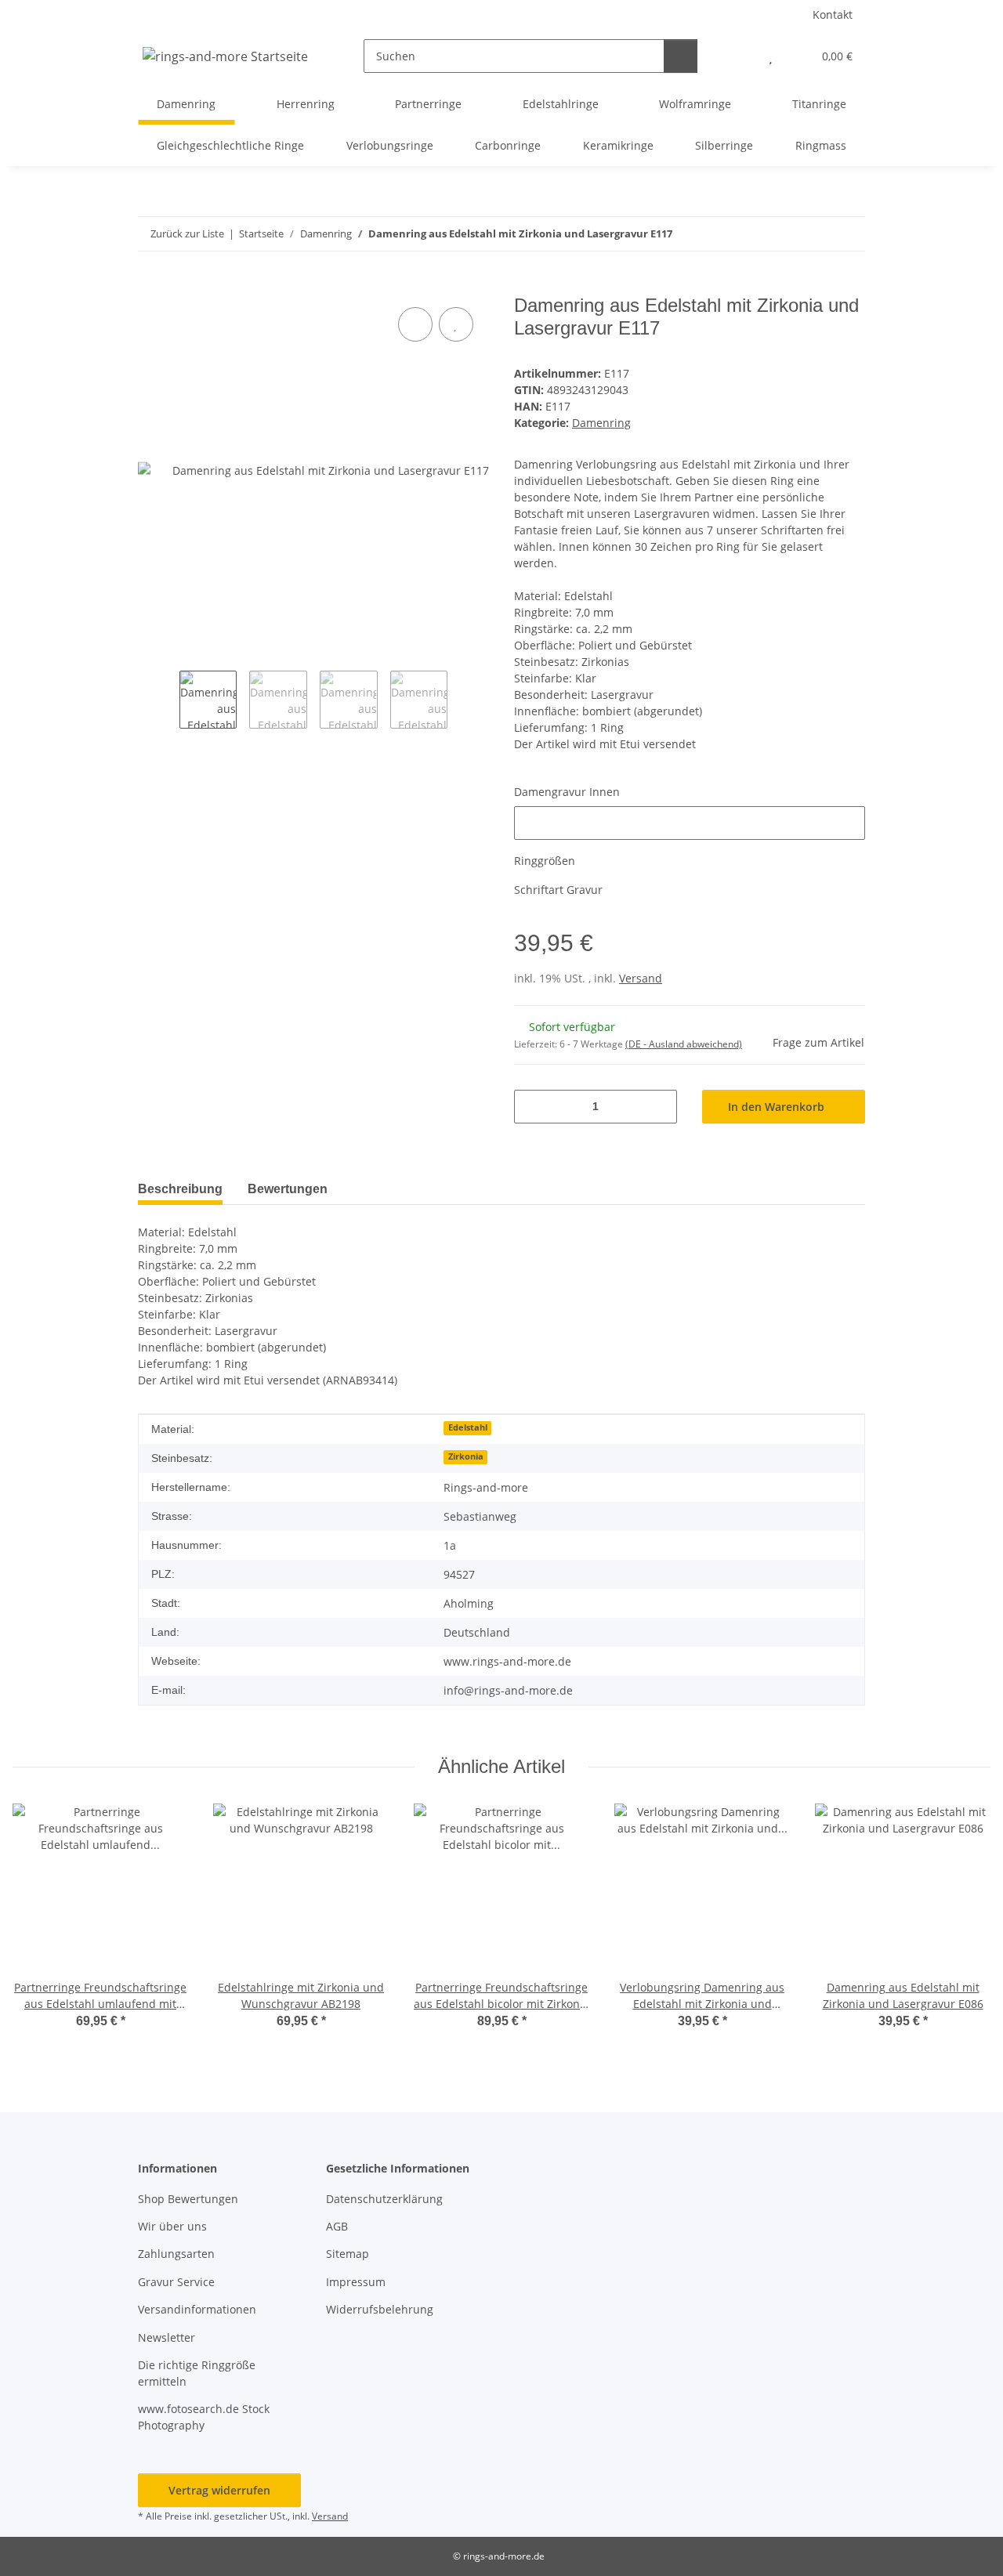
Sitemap (348, 2254)
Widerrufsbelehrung (380, 2309)
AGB (337, 2226)
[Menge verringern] (532, 1107)
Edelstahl (468, 1427)
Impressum (356, 2282)
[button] (739, 56)
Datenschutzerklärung (384, 2199)
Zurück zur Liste (187, 233)
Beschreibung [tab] (180, 1189)
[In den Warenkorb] (150, 286)
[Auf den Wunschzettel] (456, 324)
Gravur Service (176, 2282)
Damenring (601, 423)
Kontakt (833, 14)
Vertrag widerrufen (219, 2490)
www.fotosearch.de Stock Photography (204, 2417)
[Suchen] (681, 56)
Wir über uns (172, 2226)
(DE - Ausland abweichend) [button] (684, 1044)
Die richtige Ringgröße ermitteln (197, 2373)
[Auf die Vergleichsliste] (415, 324)
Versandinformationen (197, 2309)
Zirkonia (466, 1456)
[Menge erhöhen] (659, 1107)
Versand (641, 978)
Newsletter (167, 2337)
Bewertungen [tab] (288, 1189)
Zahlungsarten (176, 2254)
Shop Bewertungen (188, 2199)
